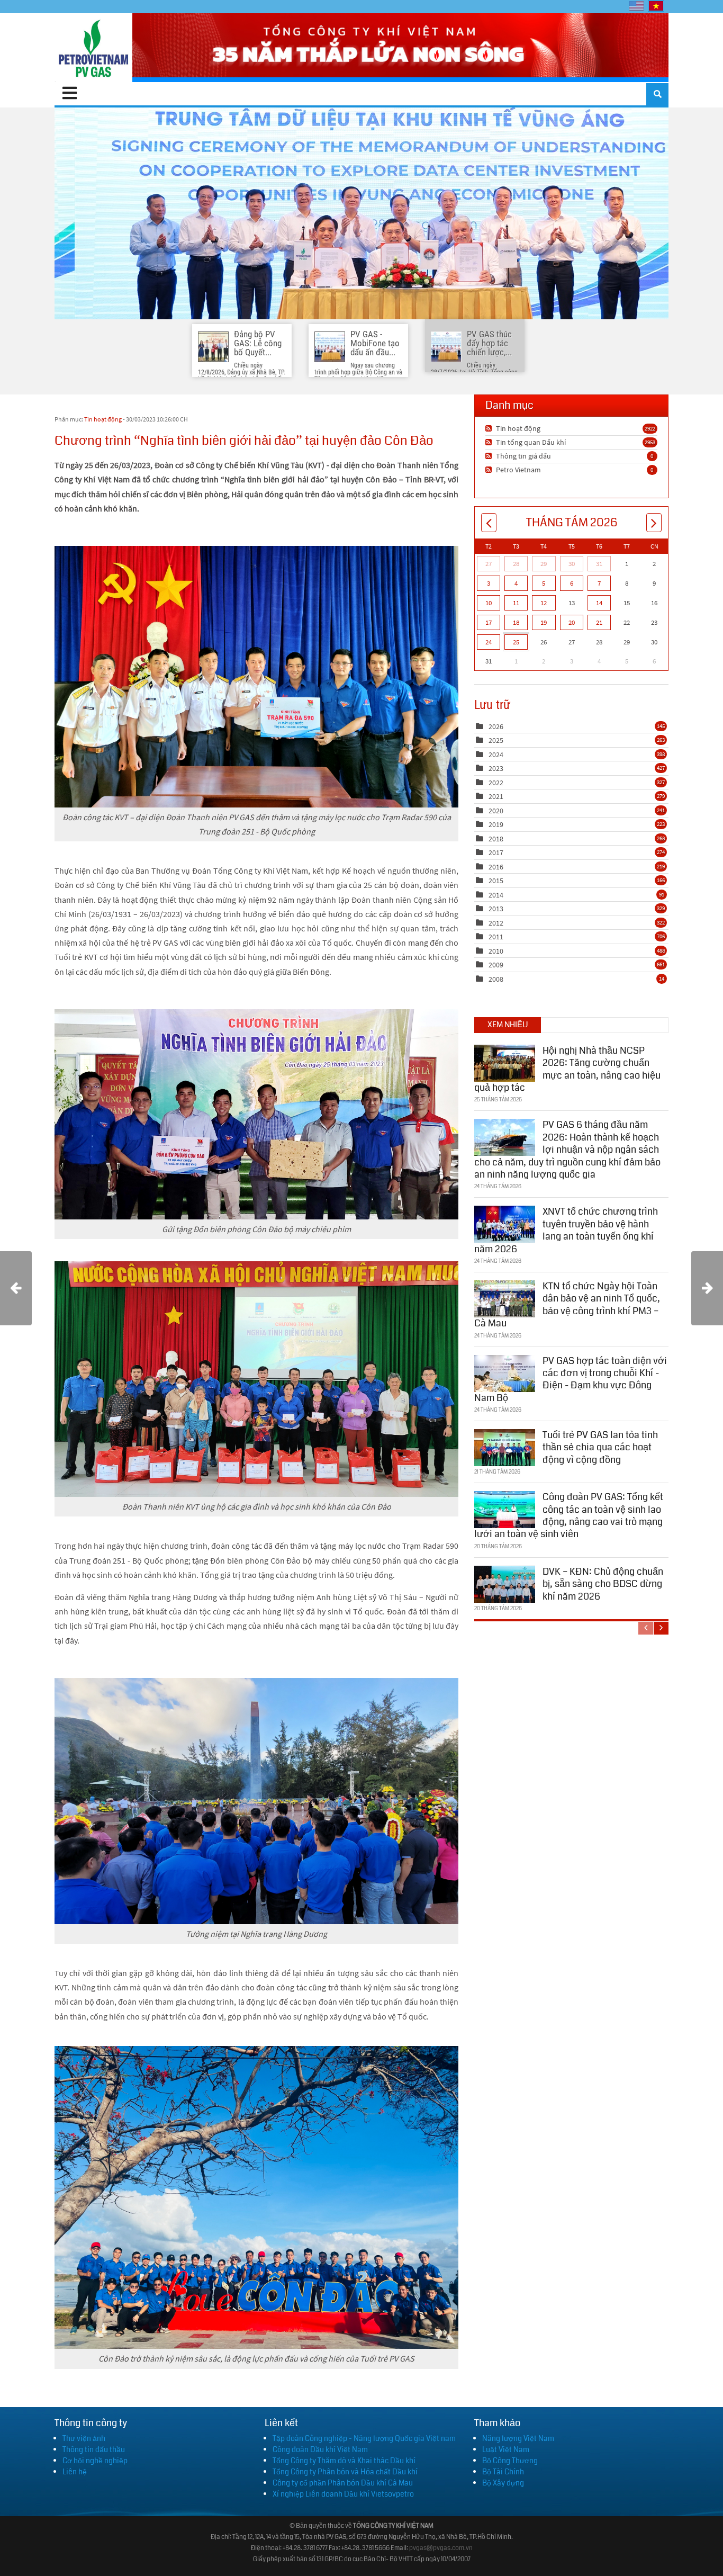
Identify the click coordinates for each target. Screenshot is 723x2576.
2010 (496, 951)
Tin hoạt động (103, 419)
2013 (496, 909)
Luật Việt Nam (506, 2449)
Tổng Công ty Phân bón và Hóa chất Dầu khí (345, 2472)
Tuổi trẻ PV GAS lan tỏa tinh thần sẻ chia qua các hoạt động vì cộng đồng (600, 1447)
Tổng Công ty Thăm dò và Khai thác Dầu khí (344, 2461)
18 (516, 622)
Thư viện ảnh (84, 2438)
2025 (496, 740)
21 (599, 622)
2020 (496, 811)
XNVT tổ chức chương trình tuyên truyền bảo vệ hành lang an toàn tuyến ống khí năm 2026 (566, 1230)
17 (489, 622)
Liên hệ (75, 2472)
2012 (496, 923)
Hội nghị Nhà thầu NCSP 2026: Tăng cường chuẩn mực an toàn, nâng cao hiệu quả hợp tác (567, 1069)
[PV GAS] (93, 48)
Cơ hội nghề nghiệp (95, 2461)
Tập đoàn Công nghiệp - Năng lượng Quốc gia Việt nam (364, 2438)
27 (489, 564)
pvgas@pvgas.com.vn (441, 2548)
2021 (496, 796)
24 (489, 642)
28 (516, 564)
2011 (496, 937)
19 (544, 622)
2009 (496, 965)
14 (599, 603)
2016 (496, 867)
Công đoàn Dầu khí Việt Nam (320, 2449)
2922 (650, 428)
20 (572, 622)
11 (516, 603)
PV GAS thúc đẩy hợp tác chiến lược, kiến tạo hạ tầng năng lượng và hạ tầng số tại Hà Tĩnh (361, 213)
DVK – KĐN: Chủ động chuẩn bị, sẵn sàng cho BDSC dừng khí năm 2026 (603, 1584)
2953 (650, 442)
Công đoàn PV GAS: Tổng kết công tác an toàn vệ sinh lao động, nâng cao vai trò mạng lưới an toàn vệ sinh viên (569, 1515)
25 (516, 642)
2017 (496, 852)
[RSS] (490, 428)
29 (544, 564)
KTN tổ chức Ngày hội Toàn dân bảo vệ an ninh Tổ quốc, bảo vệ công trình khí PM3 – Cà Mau (567, 1305)
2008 (496, 979)
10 (489, 603)
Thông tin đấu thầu (94, 2449)
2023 (496, 768)
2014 (496, 895)
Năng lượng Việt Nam (518, 2438)
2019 (496, 824)
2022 (496, 783)
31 (599, 564)
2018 (496, 839)
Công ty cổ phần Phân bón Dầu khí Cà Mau (343, 2483)
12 (544, 603)
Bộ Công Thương (510, 2461)
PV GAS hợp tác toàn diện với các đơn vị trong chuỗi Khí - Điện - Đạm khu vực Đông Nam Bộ (571, 1379)
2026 (496, 726)
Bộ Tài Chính (503, 2472)
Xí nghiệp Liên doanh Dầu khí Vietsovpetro (343, 2494)
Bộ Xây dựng (503, 2483)
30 (572, 564)
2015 (496, 881)
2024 (496, 755)
